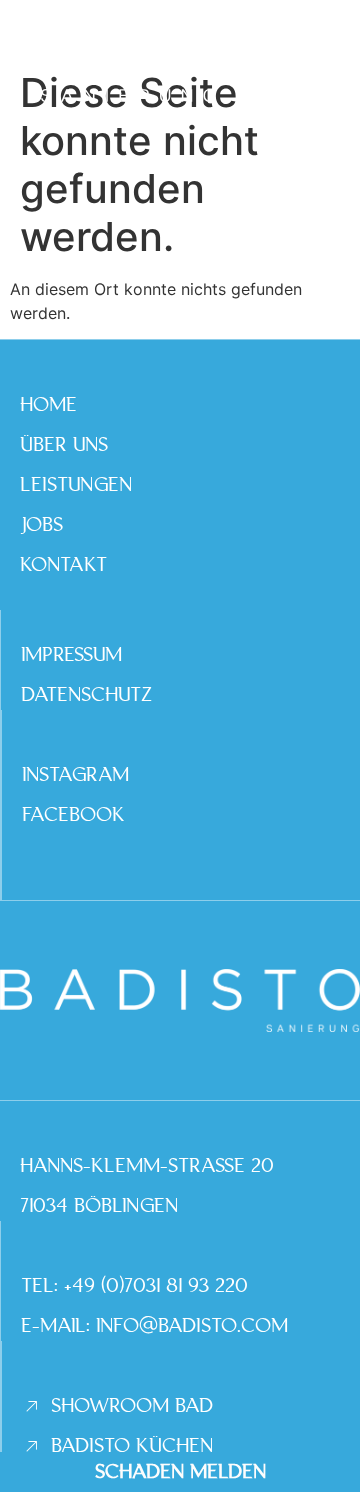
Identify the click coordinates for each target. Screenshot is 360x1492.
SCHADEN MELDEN (180, 1472)
